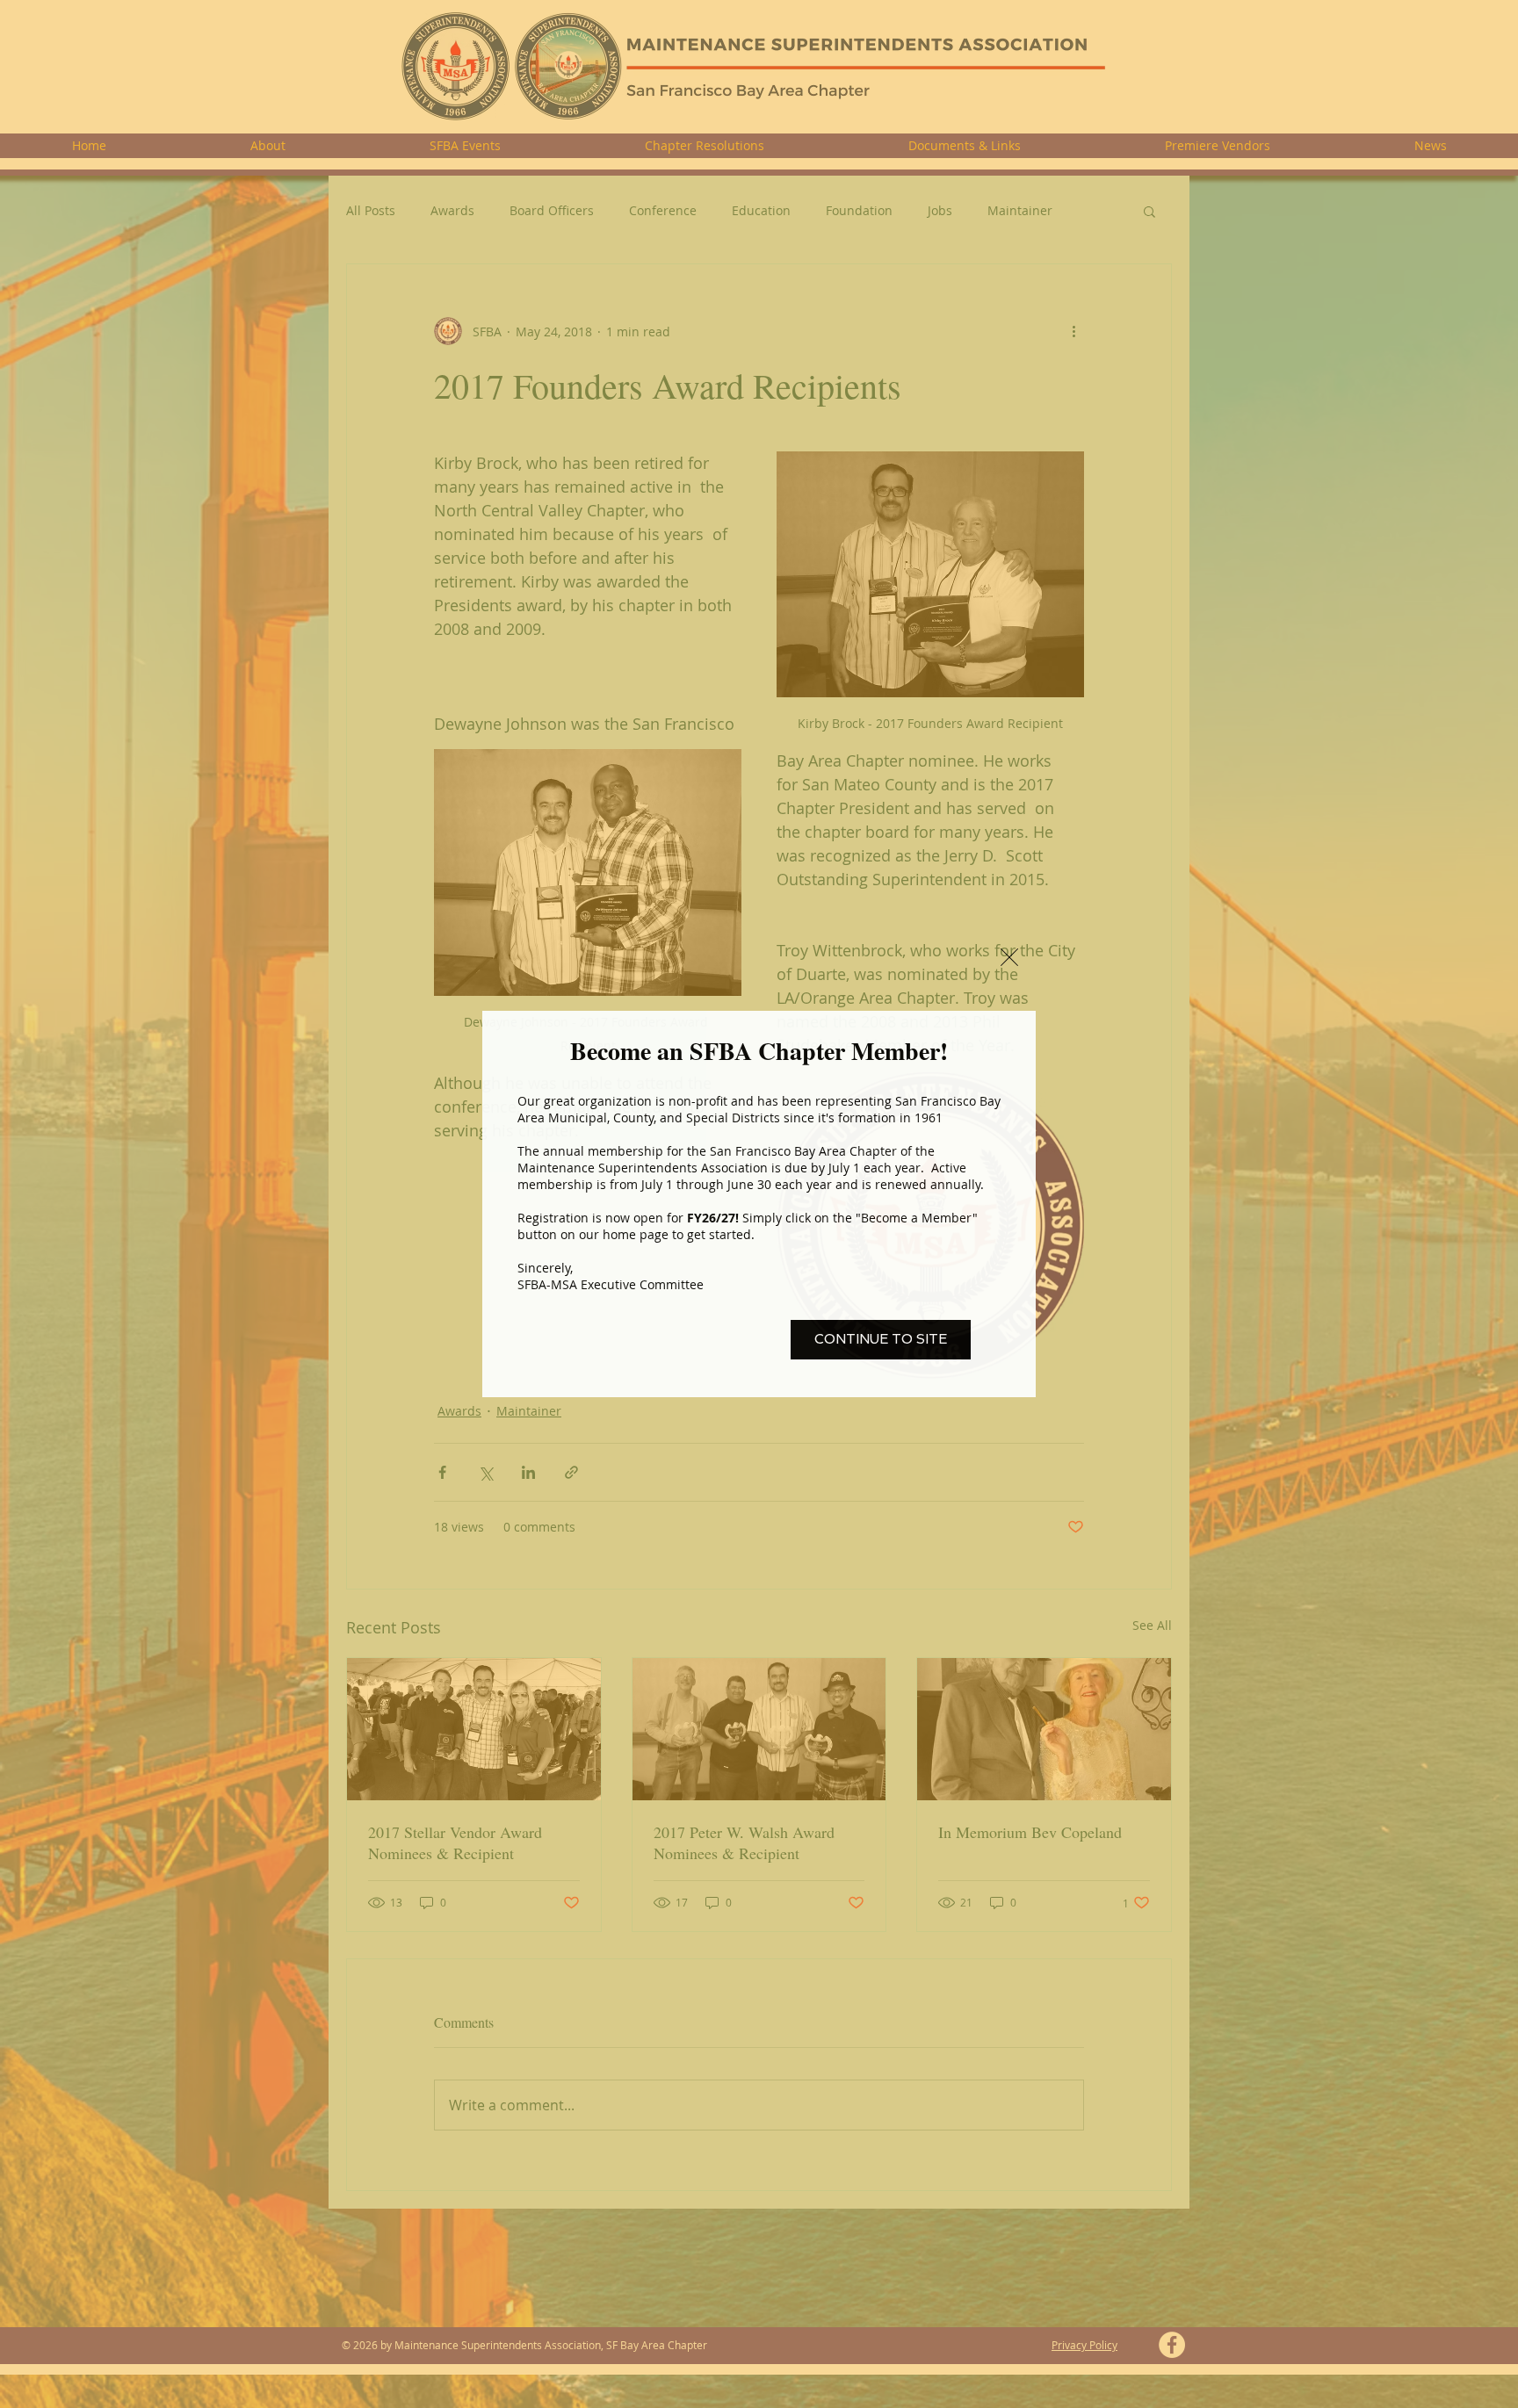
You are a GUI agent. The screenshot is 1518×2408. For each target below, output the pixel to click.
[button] (1009, 957)
